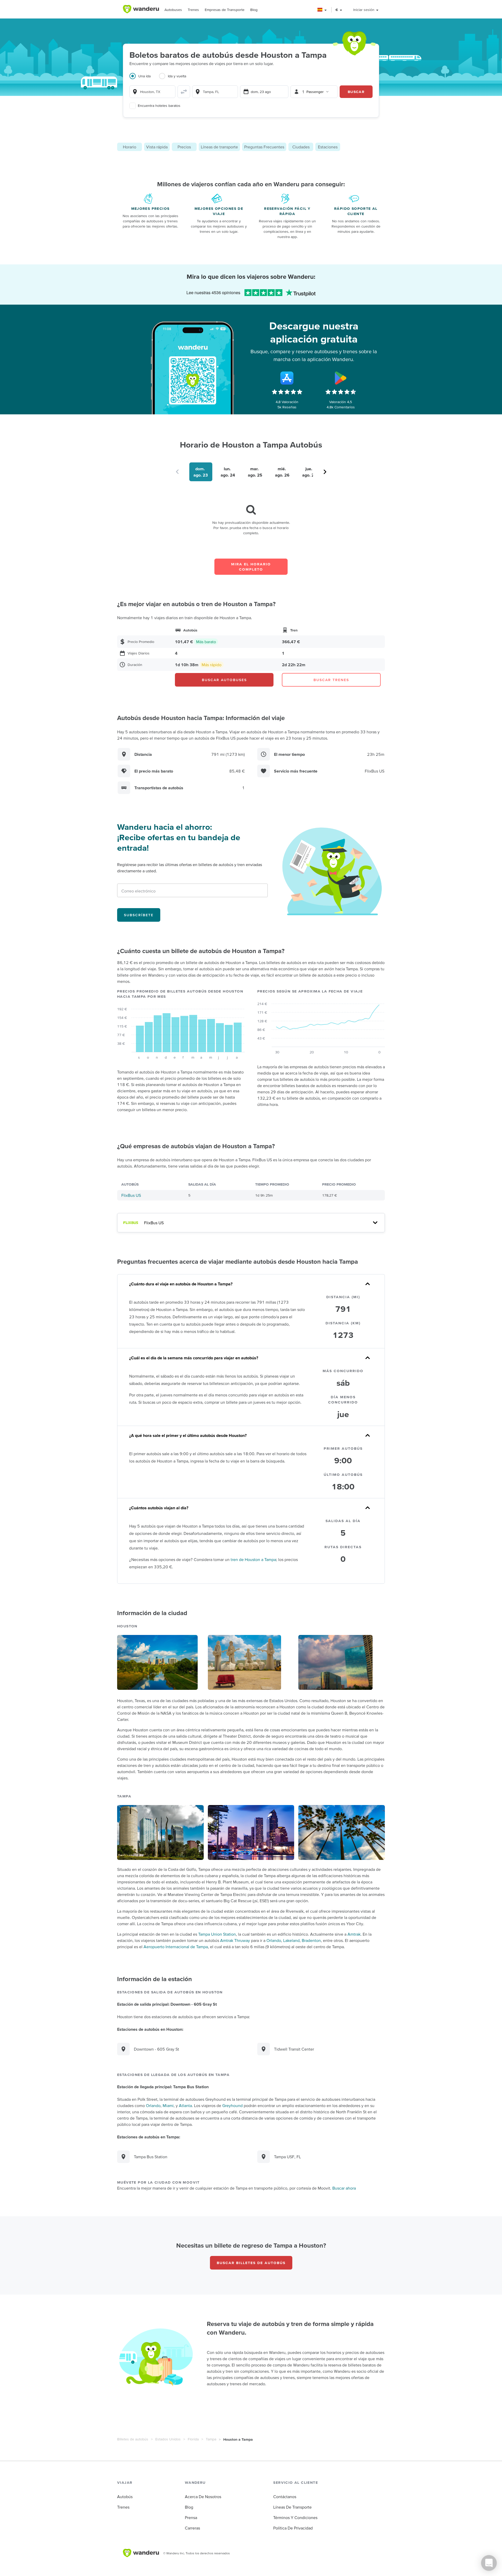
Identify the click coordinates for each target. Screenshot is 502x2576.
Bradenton (311, 1940)
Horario (130, 147)
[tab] (144, 79)
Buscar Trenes (331, 680)
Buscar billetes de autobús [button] (251, 2263)
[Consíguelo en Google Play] (341, 378)
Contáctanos (285, 2497)
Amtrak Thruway (235, 1940)
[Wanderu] (141, 9)
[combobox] (152, 92)
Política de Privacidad (293, 2528)
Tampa (211, 2439)
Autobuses (173, 10)
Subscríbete (139, 915)
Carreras (192, 2528)
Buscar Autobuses (224, 680)
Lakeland (291, 1940)
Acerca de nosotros (203, 2497)
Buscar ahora (344, 2188)
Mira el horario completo (251, 567)
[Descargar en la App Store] (287, 378)
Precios (184, 147)
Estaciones (328, 147)
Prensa (191, 2517)
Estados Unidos (168, 2439)
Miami (168, 2105)
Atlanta (185, 2105)
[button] (322, 10)
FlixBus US (131, 1195)
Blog (254, 10)
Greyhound (232, 2105)
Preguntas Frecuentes (264, 147)
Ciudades (301, 147)
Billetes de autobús (133, 2439)
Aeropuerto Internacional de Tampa (176, 1947)
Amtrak (354, 1934)
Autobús (125, 2497)
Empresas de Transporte (225, 10)
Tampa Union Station (217, 1934)
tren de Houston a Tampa (253, 1559)
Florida (193, 2439)
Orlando (274, 1940)
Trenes (193, 10)
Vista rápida (157, 147)
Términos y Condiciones (295, 2517)
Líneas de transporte (219, 147)
